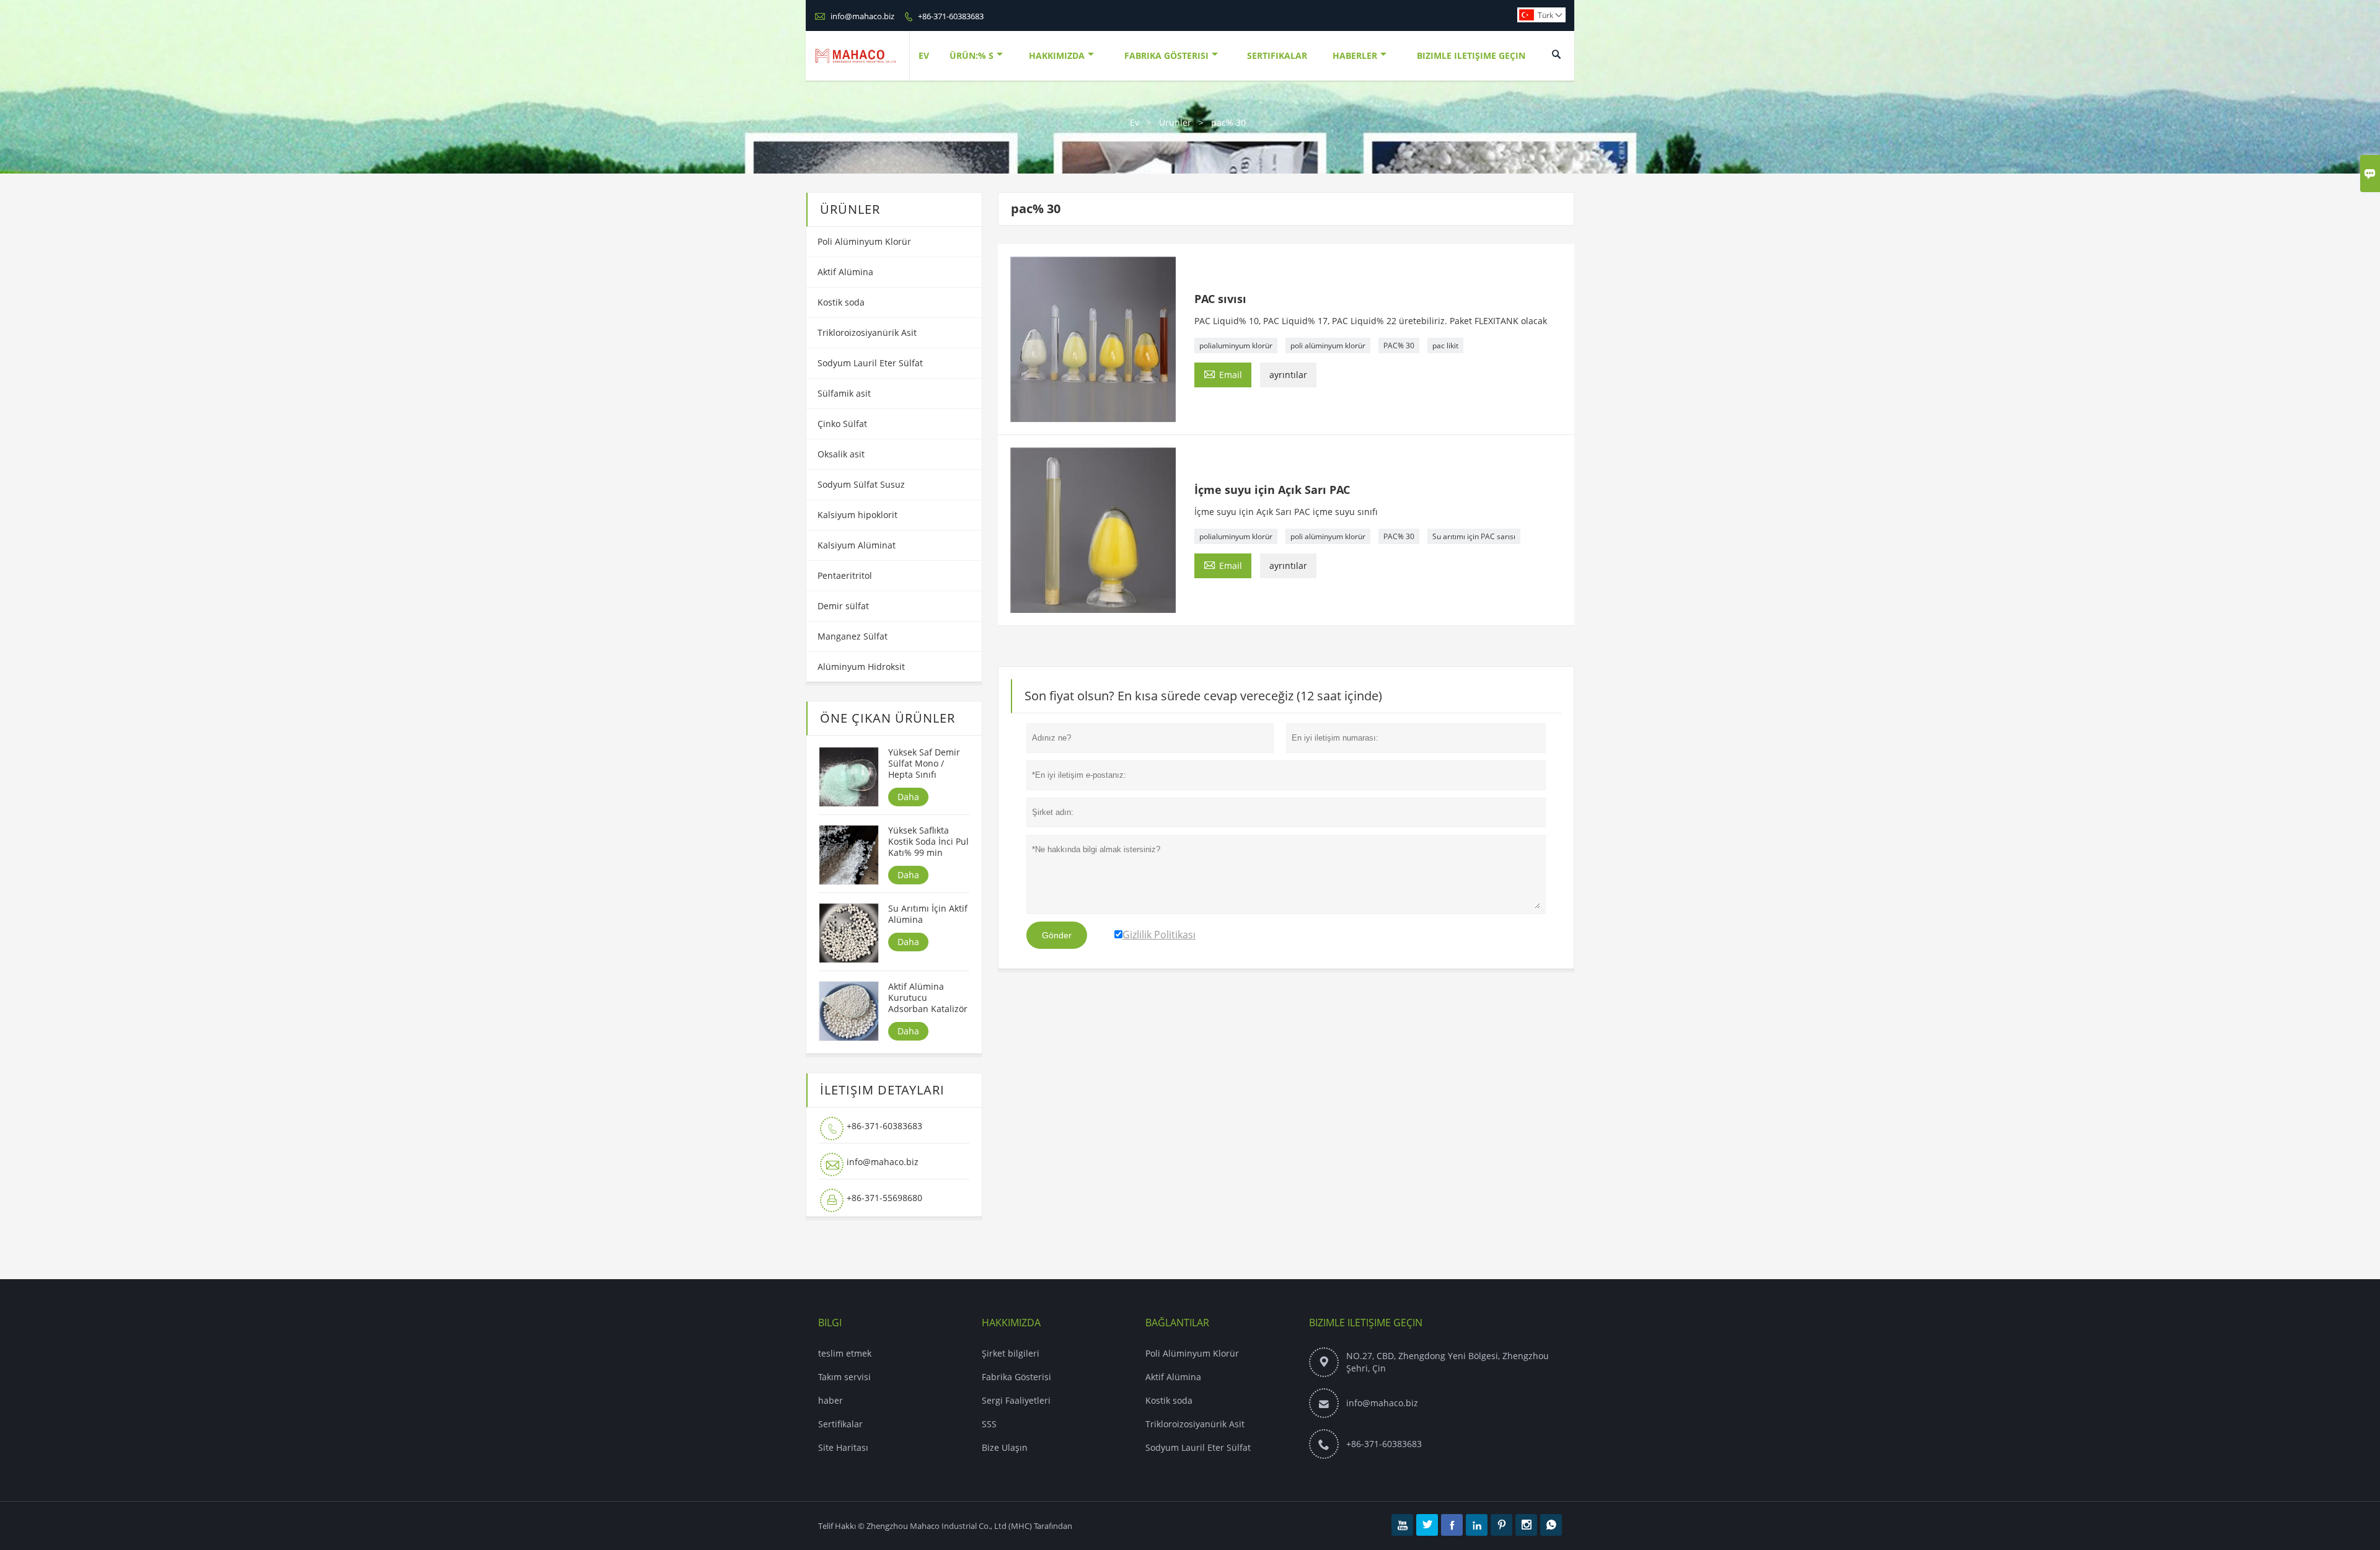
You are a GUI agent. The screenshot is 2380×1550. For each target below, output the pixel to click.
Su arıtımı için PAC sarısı (1474, 536)
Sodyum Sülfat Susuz (861, 484)
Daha (908, 797)
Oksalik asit (841, 454)
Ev (924, 55)
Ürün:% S (972, 55)
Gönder (1057, 935)
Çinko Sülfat (842, 424)
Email (1223, 374)
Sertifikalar (1277, 55)
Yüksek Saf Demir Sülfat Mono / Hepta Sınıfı (924, 764)
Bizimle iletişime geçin (1366, 1323)
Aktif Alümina (845, 272)
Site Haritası (843, 1447)
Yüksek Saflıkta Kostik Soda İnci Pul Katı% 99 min (928, 842)
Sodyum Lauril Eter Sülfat (870, 363)
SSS (989, 1424)
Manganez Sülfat (853, 636)
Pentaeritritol (845, 575)
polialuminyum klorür (1236, 346)
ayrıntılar (1288, 375)
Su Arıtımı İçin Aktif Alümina (928, 914)
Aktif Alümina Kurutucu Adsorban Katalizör (928, 998)
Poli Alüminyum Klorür (864, 241)
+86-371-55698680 (884, 1198)
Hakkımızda (1057, 55)
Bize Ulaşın (1005, 1447)
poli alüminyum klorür (1328, 346)
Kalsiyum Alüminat (857, 545)
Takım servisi (844, 1377)
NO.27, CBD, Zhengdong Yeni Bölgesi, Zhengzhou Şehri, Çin (1448, 1362)
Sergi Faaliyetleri (1016, 1400)
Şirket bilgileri (1011, 1353)
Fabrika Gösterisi (1166, 55)
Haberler (1355, 55)
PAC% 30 (1399, 346)
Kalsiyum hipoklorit (857, 515)
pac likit (1445, 346)
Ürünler (1175, 122)
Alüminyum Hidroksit (861, 667)
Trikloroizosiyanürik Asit (867, 332)
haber (831, 1400)
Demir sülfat (843, 606)
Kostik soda (841, 302)
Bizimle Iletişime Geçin (1471, 55)
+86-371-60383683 (951, 16)
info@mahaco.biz (862, 16)
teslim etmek (845, 1353)
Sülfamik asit (844, 393)
